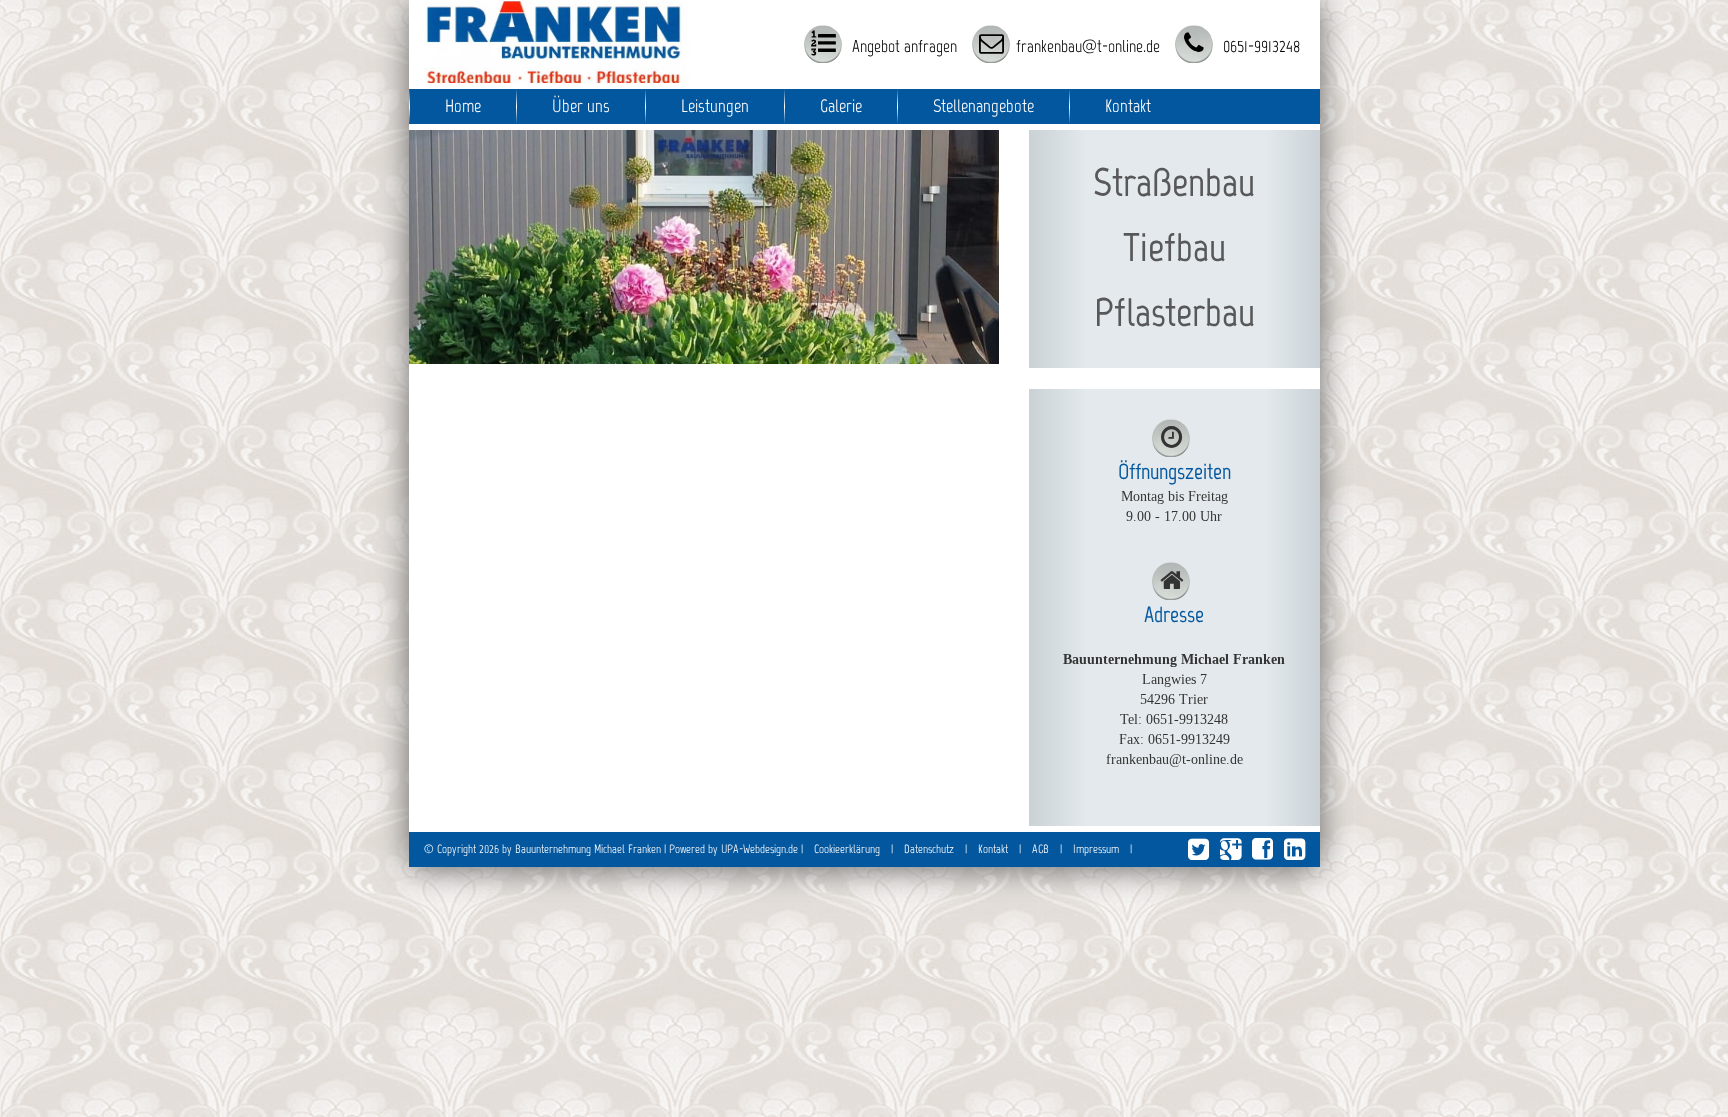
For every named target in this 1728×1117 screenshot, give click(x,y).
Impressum (1096, 849)
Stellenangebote (983, 106)
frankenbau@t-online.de (1088, 46)
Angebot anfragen (902, 46)
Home (463, 106)
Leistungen (715, 106)
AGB (1040, 849)
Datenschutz (929, 849)
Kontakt (1128, 106)
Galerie (841, 106)
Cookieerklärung (847, 849)
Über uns (581, 106)
